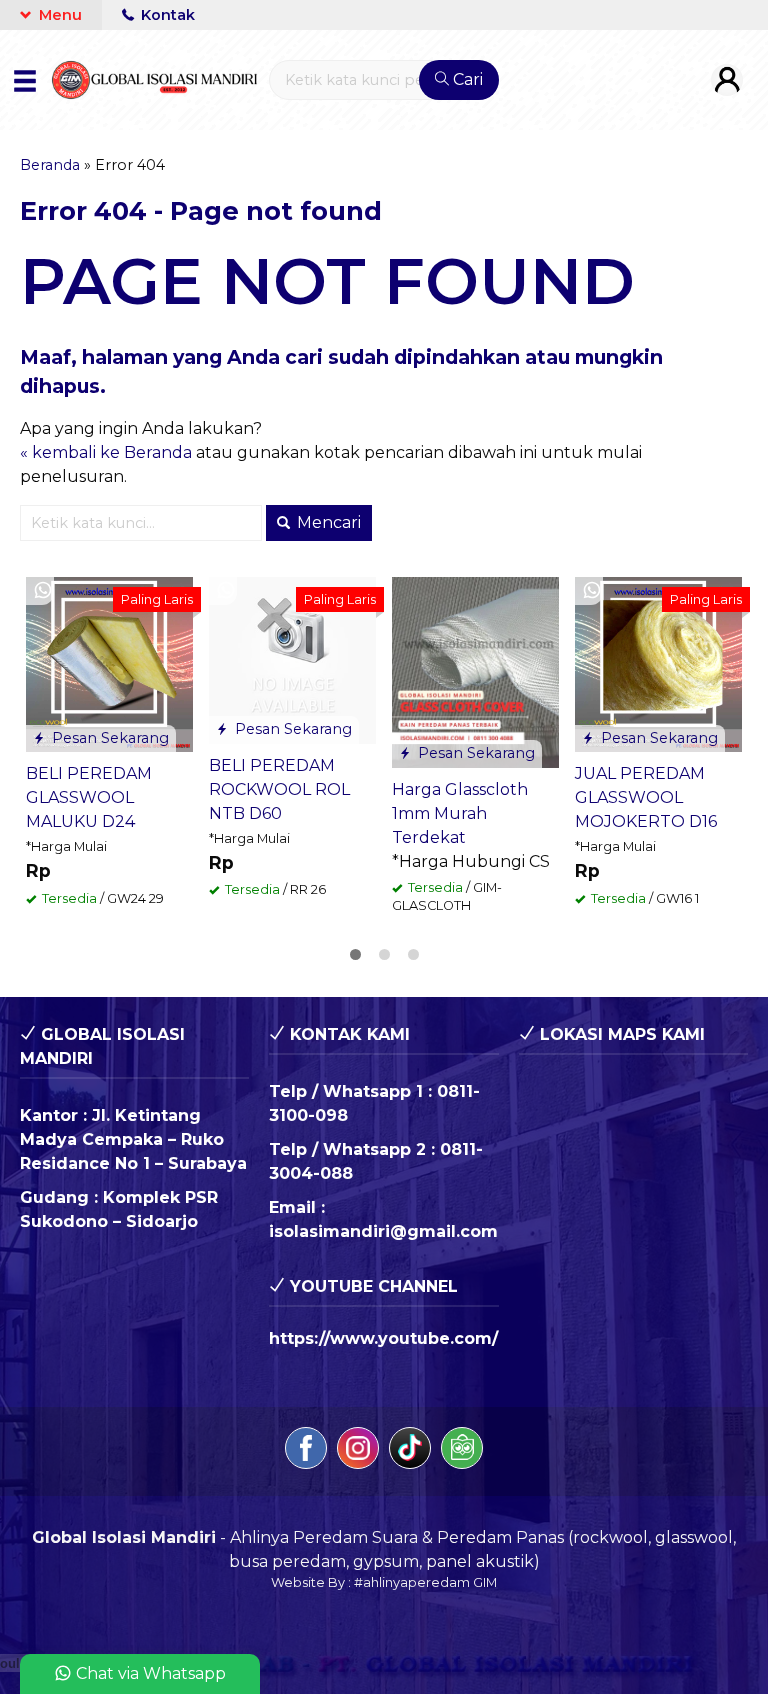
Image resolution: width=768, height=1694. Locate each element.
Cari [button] (466, 79)
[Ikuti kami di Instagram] (358, 1451)
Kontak (166, 15)
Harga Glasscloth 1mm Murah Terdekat (460, 813)
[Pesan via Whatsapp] (43, 591)
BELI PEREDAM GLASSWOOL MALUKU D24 (89, 797)
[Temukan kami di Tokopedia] (462, 1451)
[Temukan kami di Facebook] (306, 1451)
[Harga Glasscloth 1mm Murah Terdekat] (475, 670)
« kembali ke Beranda (106, 452)
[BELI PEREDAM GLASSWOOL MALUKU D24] (109, 663)
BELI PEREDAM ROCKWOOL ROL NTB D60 (279, 789)
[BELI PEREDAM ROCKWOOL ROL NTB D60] (292, 659)
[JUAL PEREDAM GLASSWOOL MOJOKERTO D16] (658, 663)
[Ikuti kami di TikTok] (410, 1451)
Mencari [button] (327, 522)
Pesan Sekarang (108, 738)
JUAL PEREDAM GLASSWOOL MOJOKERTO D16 (646, 797)
